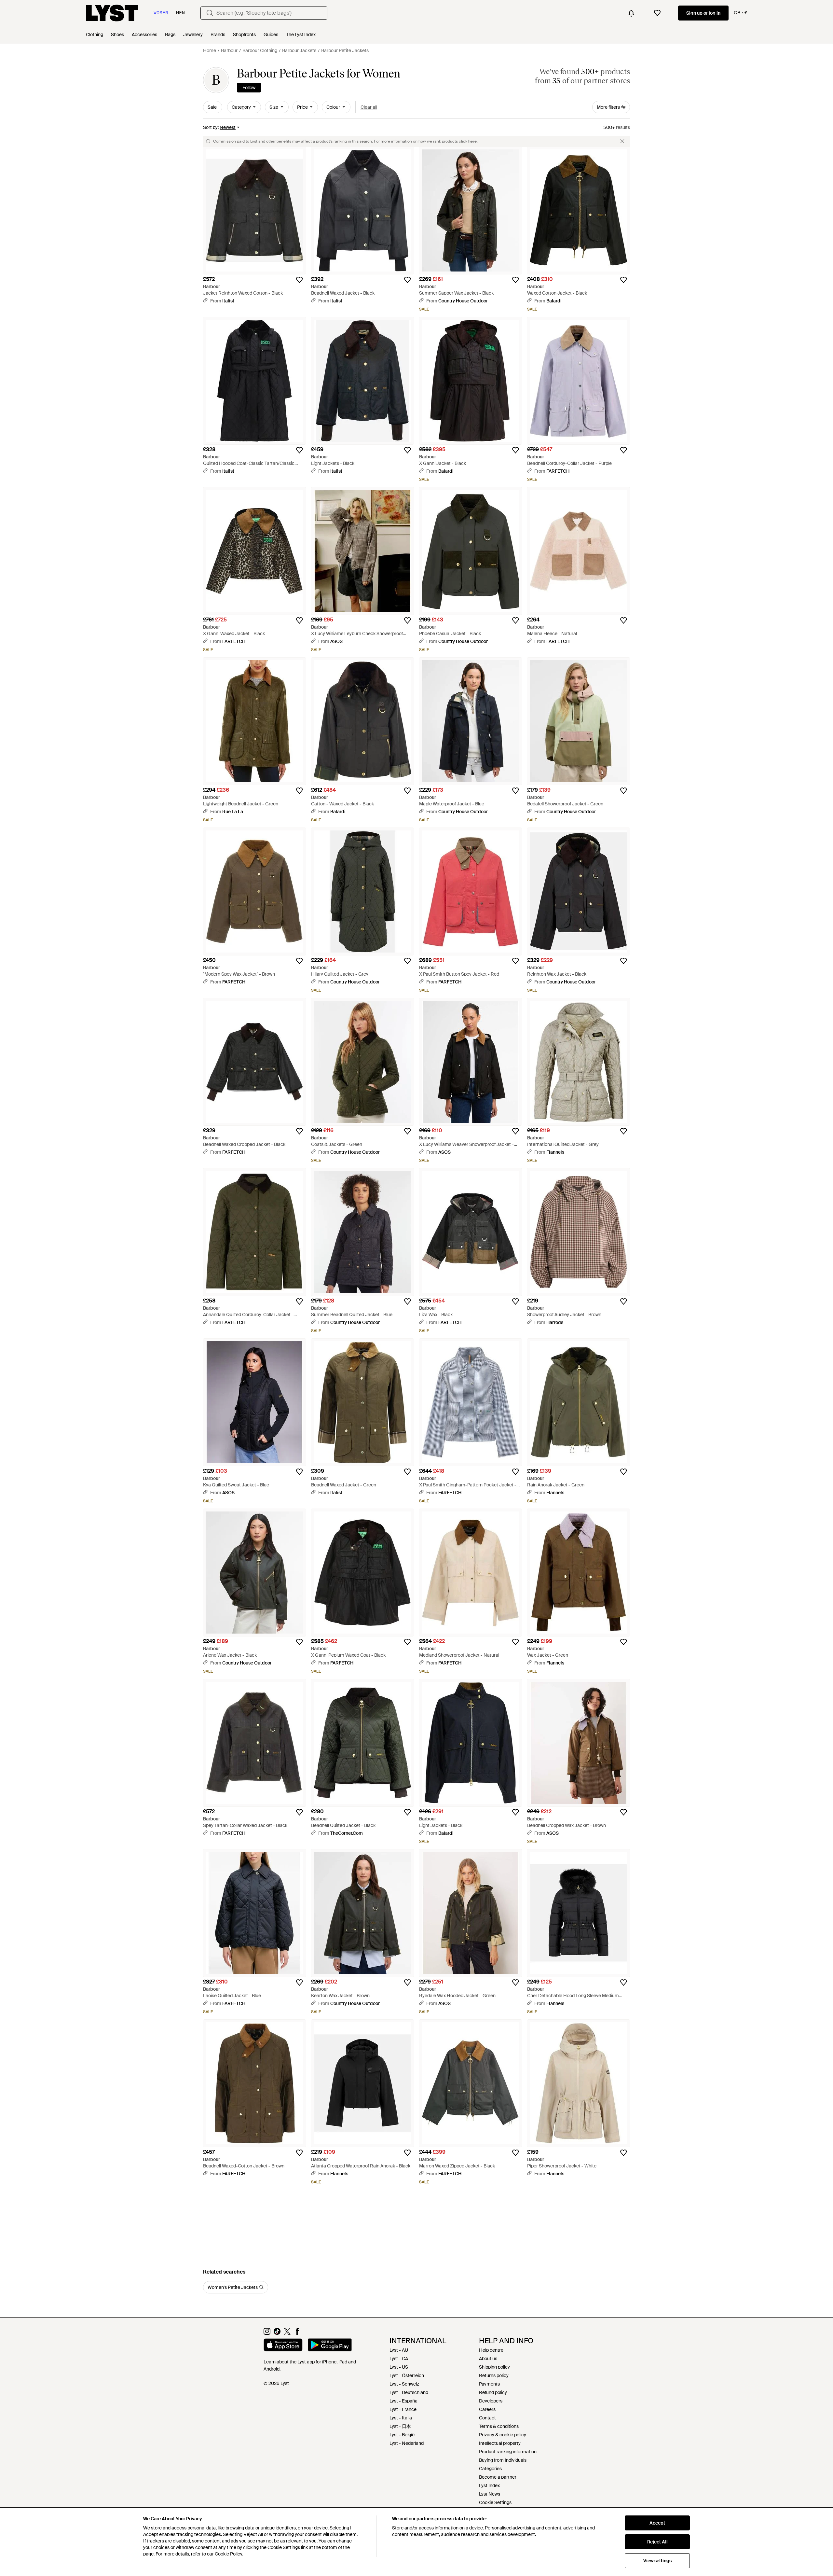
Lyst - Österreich (407, 2375)
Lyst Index (489, 2485)
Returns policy (494, 2375)
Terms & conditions (499, 2426)
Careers (487, 2409)
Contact (487, 2418)
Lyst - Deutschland (409, 2392)
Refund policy (493, 2392)
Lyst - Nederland (407, 2443)
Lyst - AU (399, 2350)
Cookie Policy (228, 2554)
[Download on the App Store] (283, 2346)
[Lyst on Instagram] (267, 2333)
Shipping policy (494, 2367)
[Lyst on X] (287, 2333)
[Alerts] (631, 13)
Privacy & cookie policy (503, 2435)
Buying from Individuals (503, 2460)
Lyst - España (403, 2401)
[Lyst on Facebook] (297, 2333)
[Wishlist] (657, 13)
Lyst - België (402, 2435)
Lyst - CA (399, 2359)
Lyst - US (399, 2367)
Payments (489, 2384)
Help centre (491, 2350)
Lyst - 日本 (400, 2426)
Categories (490, 2469)
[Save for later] (299, 280)
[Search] (210, 13)
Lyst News (490, 2494)
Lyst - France (403, 2409)
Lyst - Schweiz (404, 2384)
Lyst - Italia (401, 2418)
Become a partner (498, 2477)
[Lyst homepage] (112, 13)
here (472, 141)
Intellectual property (500, 2443)
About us (488, 2359)
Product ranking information (508, 2452)
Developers (491, 2401)
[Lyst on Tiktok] (277, 2333)
